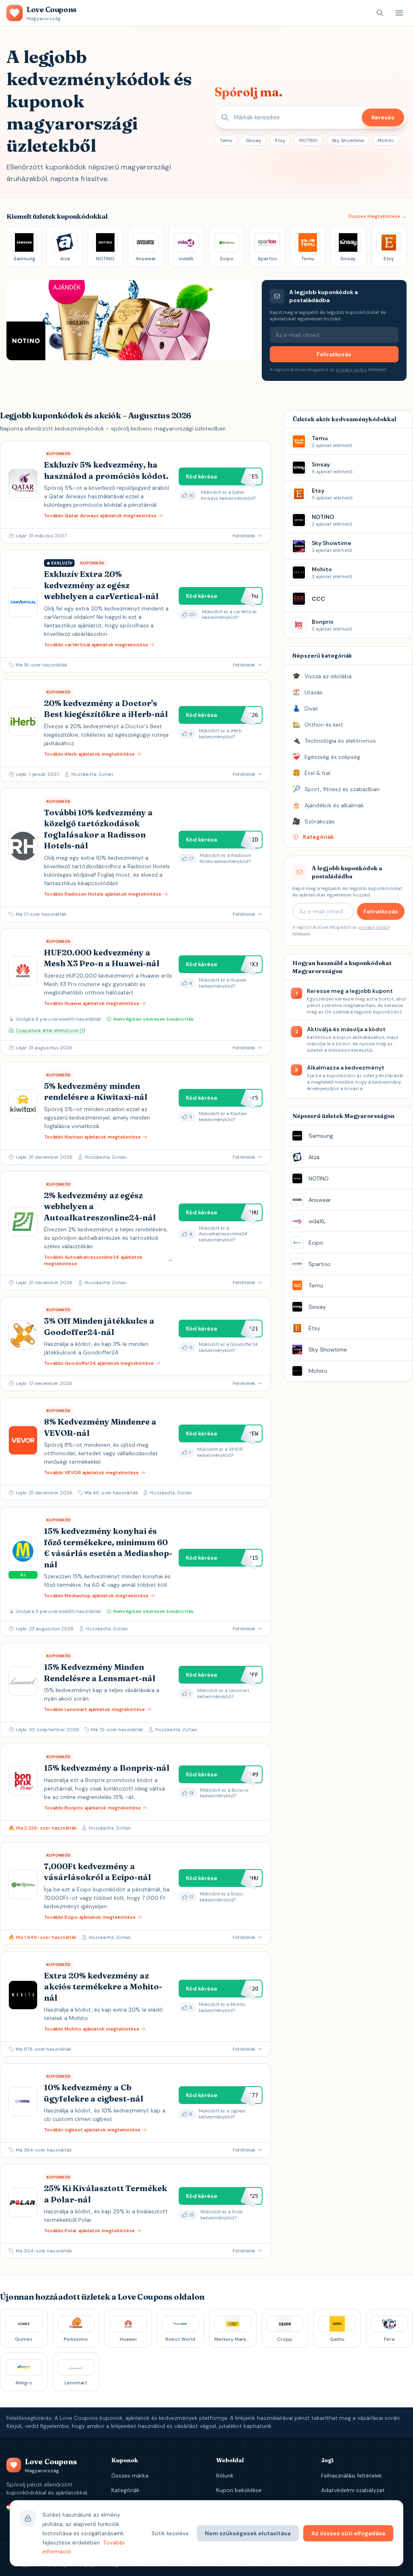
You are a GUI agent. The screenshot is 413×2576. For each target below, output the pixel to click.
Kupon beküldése (239, 2490)
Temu (226, 140)
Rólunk (225, 2476)
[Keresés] (380, 13)
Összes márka (130, 2476)
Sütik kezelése (170, 2533)
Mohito (386, 140)
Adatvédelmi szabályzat (353, 2490)
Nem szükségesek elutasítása (248, 2533)
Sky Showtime (348, 140)
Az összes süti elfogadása (348, 2533)
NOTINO (309, 140)
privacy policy (351, 370)
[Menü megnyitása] (399, 13)
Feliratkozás (334, 354)
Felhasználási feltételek (351, 2476)
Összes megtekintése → (377, 216)
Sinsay (254, 140)
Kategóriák (125, 2490)
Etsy (280, 140)
